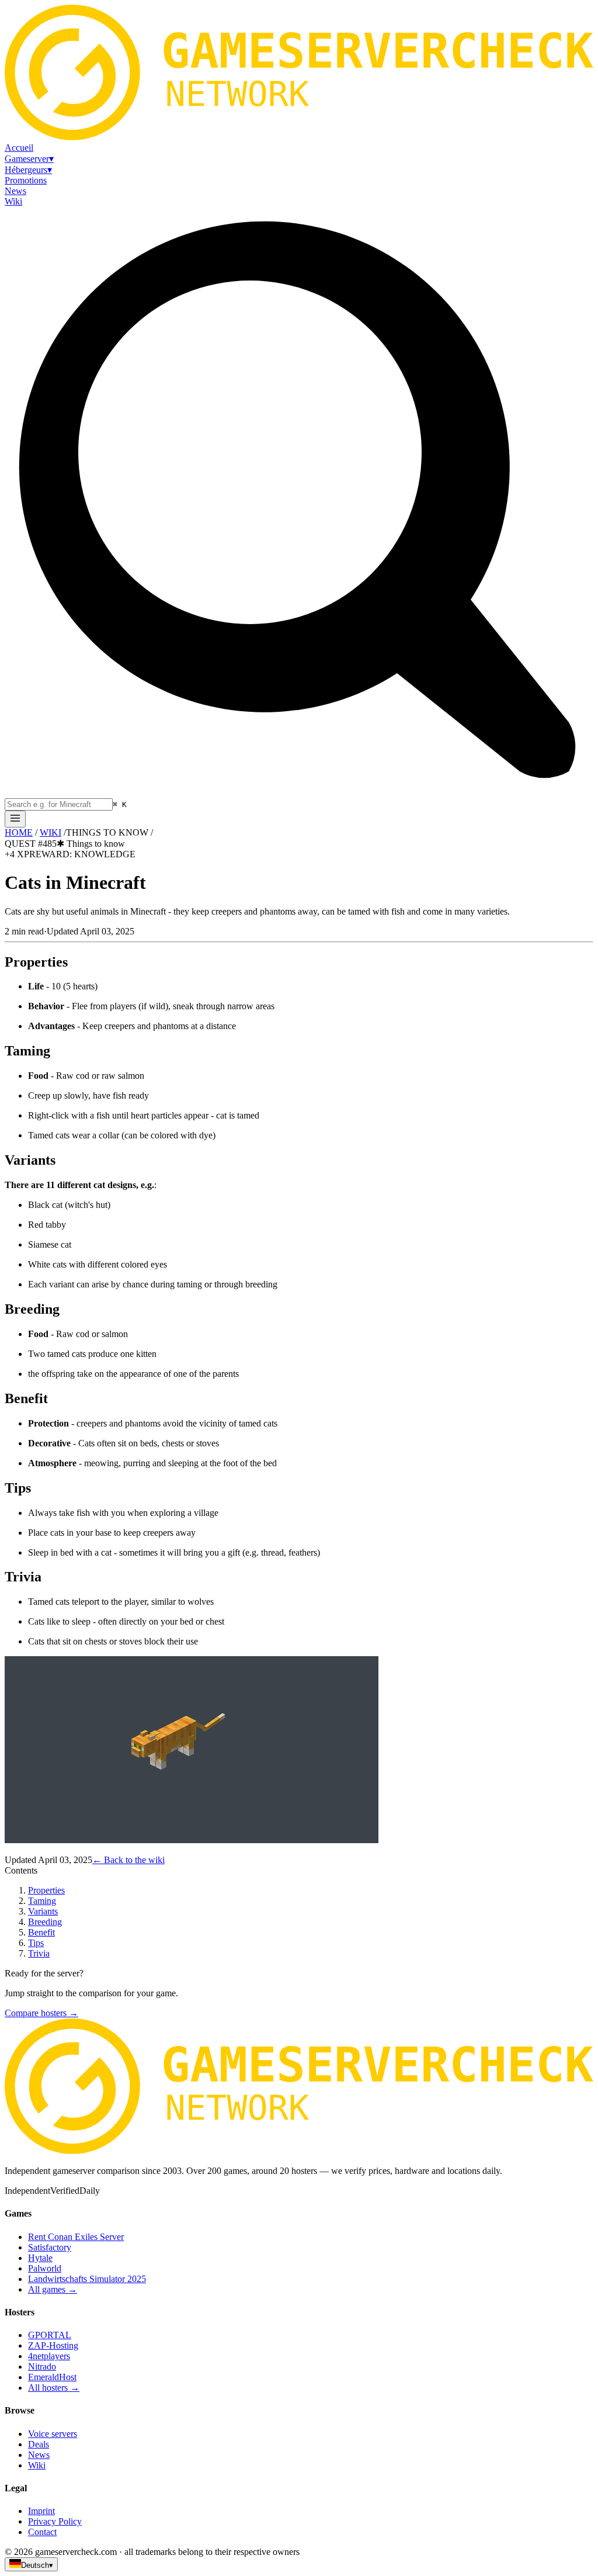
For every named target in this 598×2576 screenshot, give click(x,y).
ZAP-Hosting (53, 2345)
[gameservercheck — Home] (299, 137)
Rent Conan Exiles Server (76, 2237)
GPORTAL (50, 2335)
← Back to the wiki (128, 1860)
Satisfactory (50, 2247)
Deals (39, 2444)
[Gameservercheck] (299, 2151)
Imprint (41, 2511)
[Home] (15, 819)
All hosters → (54, 2388)
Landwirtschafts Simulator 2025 (87, 2279)
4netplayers (49, 2356)
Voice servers (53, 2434)
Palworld (45, 2268)
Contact (42, 2532)
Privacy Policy (55, 2521)
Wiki (37, 2465)
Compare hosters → (41, 2013)
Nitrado (42, 2366)
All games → (53, 2289)
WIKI (51, 832)
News (39, 2455)
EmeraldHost (52, 2377)
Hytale (40, 2258)
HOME (19, 832)
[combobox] (59, 804)
